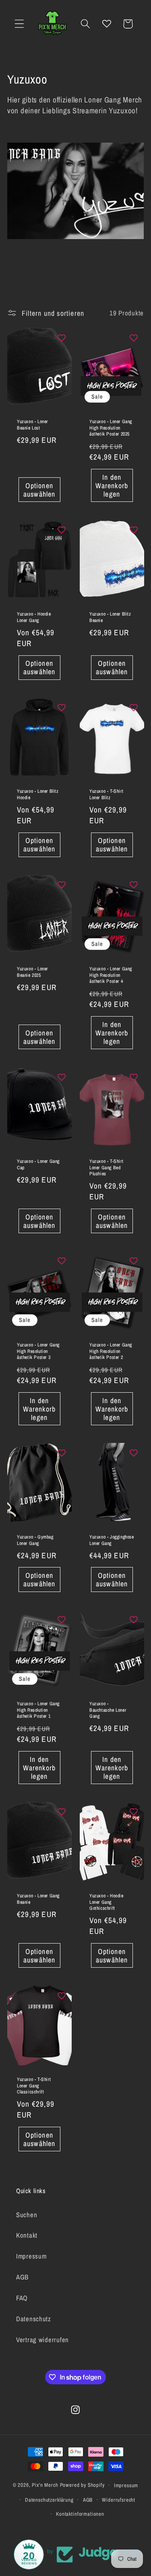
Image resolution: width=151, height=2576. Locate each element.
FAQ (22, 2298)
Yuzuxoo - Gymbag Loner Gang (35, 1540)
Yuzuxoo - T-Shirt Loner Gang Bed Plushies (106, 1168)
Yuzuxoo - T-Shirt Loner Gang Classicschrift (34, 2086)
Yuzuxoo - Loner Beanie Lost (32, 425)
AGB (22, 2277)
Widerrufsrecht (119, 2500)
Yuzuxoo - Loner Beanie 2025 (32, 972)
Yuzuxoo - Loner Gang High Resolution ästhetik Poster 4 (111, 975)
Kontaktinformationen (80, 2514)
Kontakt (27, 2235)
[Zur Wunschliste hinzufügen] (62, 338)
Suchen (27, 2215)
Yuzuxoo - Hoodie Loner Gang (34, 617)
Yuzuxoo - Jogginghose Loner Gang (112, 1540)
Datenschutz (34, 2319)
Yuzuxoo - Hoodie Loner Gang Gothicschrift (107, 1902)
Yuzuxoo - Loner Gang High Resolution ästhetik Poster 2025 (111, 428)
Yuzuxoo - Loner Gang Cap (38, 1165)
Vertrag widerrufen (42, 2340)
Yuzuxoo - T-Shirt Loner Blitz (106, 795)
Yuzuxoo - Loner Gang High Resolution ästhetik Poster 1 (38, 1710)
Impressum (31, 2256)
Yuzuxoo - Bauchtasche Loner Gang (108, 1710)
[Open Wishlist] (107, 24)
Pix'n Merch (45, 2485)
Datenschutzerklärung (49, 2500)
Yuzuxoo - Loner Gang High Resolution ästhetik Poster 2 (111, 1351)
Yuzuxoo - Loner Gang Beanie (38, 1899)
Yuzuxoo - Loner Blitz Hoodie (38, 795)
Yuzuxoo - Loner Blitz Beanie (110, 617)
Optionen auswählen (39, 490)
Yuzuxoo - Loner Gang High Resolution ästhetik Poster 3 (38, 1351)
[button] (20, 24)
